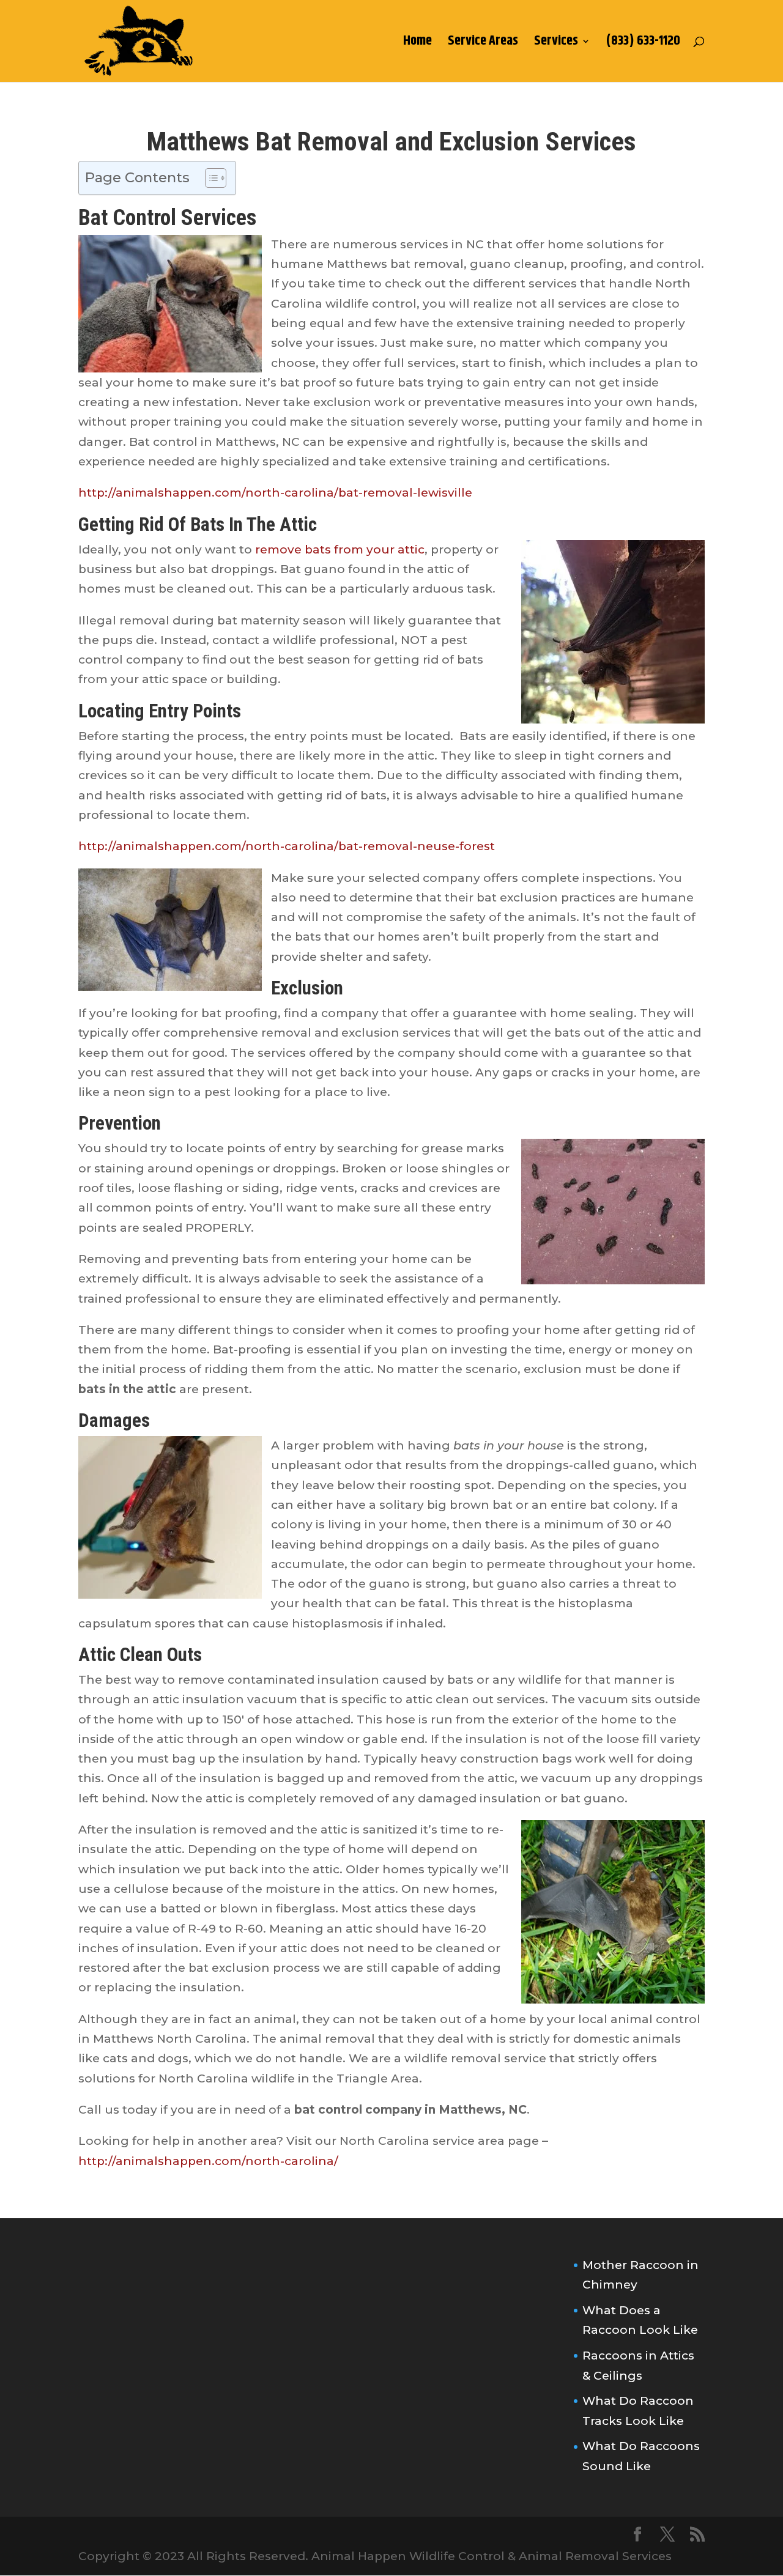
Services (556, 44)
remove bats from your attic (340, 550)
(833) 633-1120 (643, 44)
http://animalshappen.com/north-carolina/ (208, 2161)
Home (417, 44)
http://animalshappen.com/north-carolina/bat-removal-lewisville (275, 493)
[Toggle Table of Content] (210, 178)
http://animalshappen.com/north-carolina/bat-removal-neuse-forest (287, 846)
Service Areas (483, 44)
